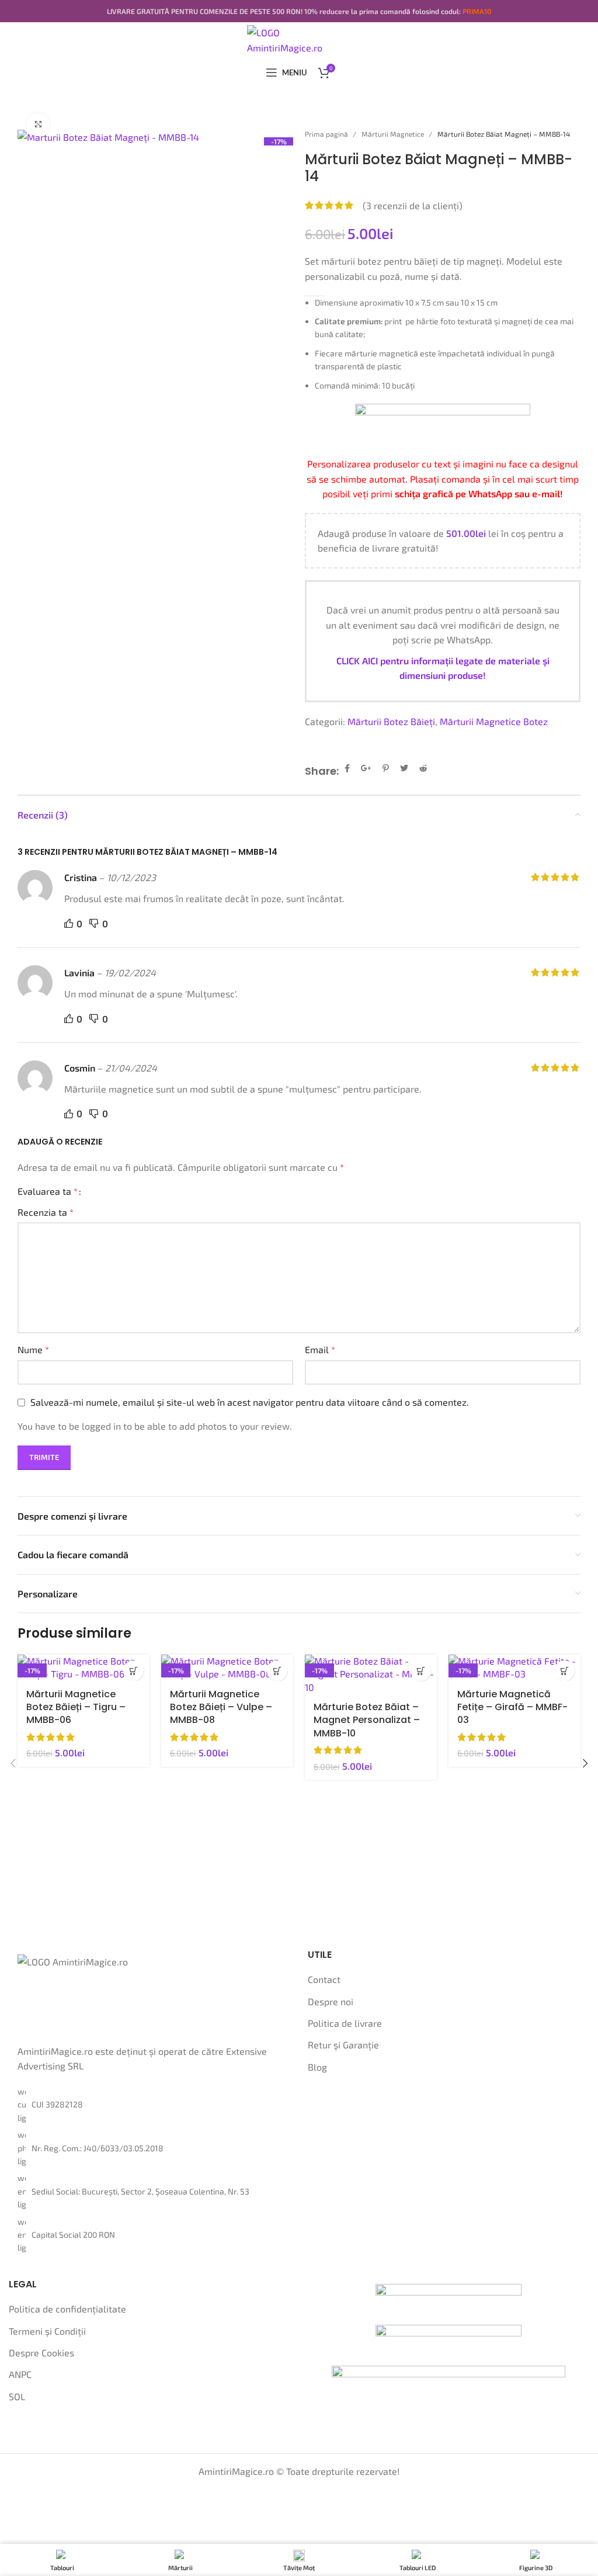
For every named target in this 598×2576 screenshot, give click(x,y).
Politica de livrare (345, 2023)
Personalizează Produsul (133, 1671)
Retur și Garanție (343, 2045)
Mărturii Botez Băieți (391, 721)
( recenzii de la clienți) (413, 205)
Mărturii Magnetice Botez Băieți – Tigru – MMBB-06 (76, 1707)
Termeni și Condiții (47, 2331)
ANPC (20, 2374)
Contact (324, 1979)
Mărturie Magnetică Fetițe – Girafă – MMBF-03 (512, 1707)
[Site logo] (299, 38)
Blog (317, 2067)
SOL (17, 2396)
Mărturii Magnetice (394, 134)
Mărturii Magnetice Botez (494, 721)
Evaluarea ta (48, 1191)
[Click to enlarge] (38, 124)
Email (320, 1349)
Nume (33, 1349)
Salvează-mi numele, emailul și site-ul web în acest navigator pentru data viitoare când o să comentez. (250, 1402)
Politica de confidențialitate (67, 2309)
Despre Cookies (41, 2353)
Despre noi (331, 2001)
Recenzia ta (46, 1212)
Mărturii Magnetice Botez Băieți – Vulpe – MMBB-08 (221, 1707)
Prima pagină (327, 134)
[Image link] (448, 2297)
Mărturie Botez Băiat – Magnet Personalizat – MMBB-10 (367, 1720)
